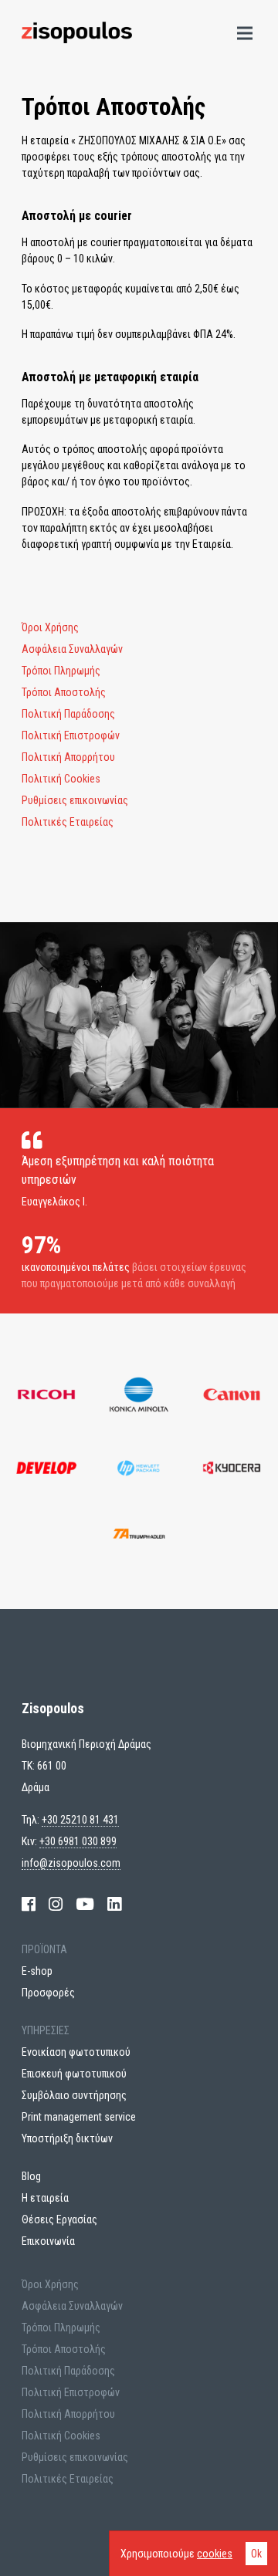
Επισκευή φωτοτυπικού (74, 2074)
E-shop (37, 1971)
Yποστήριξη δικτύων (67, 2138)
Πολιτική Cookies (61, 779)
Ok (256, 2554)
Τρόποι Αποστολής (64, 692)
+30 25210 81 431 (80, 1820)
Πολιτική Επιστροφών (71, 735)
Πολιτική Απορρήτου (68, 757)
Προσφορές (48, 1993)
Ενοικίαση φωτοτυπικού (76, 2052)
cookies (215, 2554)
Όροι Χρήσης (50, 627)
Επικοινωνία (48, 2241)
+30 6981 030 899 (78, 1841)
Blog (31, 2176)
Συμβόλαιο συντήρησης (74, 2095)
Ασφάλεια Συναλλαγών (72, 649)
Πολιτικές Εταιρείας (68, 822)
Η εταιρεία (45, 2198)
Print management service (79, 2117)
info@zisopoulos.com (71, 1863)
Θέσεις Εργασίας (59, 2219)
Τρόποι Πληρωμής (61, 671)
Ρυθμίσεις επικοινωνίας (75, 800)
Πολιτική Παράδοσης (68, 714)
